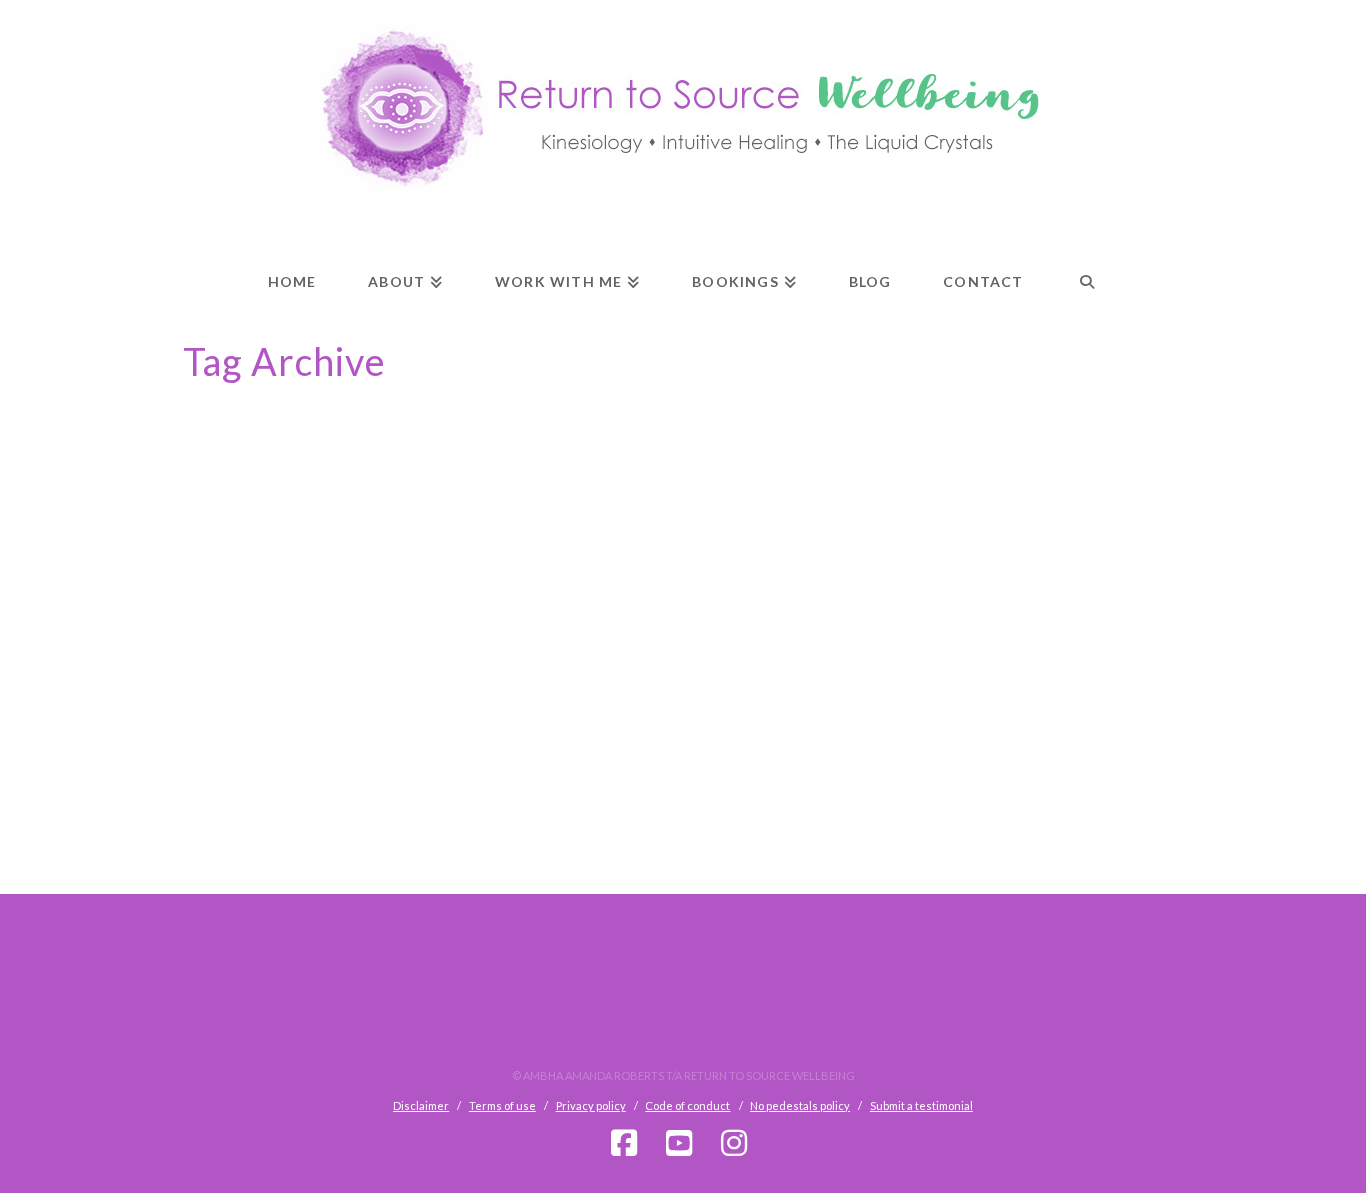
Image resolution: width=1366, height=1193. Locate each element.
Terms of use (502, 1105)
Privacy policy (591, 1105)
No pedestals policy (800, 1105)
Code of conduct (687, 1105)
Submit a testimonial (921, 1105)
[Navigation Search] (1087, 264)
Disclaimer (421, 1105)
